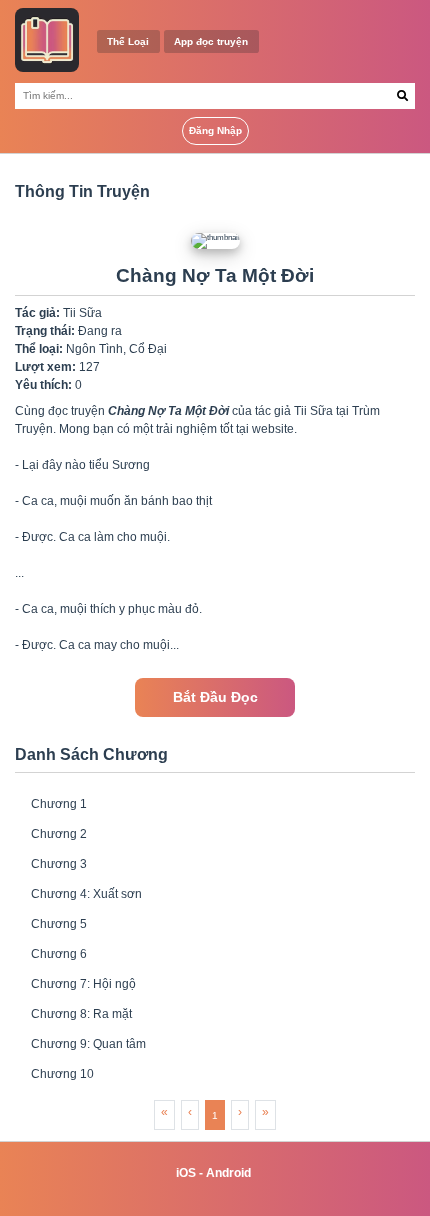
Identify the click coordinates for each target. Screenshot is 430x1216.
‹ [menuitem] (190, 1112)
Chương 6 (59, 954)
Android (228, 1173)
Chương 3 (59, 864)
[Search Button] (402, 96)
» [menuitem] (265, 1112)
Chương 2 (59, 834)
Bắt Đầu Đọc (215, 697)
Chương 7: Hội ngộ (83, 984)
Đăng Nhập (215, 130)
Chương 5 (59, 924)
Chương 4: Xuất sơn (86, 894)
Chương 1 (59, 804)
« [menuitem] (164, 1112)
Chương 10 (62, 1074)
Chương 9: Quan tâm (88, 1044)
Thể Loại (128, 41)
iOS (186, 1173)
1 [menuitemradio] (215, 1115)
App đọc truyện (211, 41)
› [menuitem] (240, 1112)
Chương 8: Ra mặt (81, 1014)
